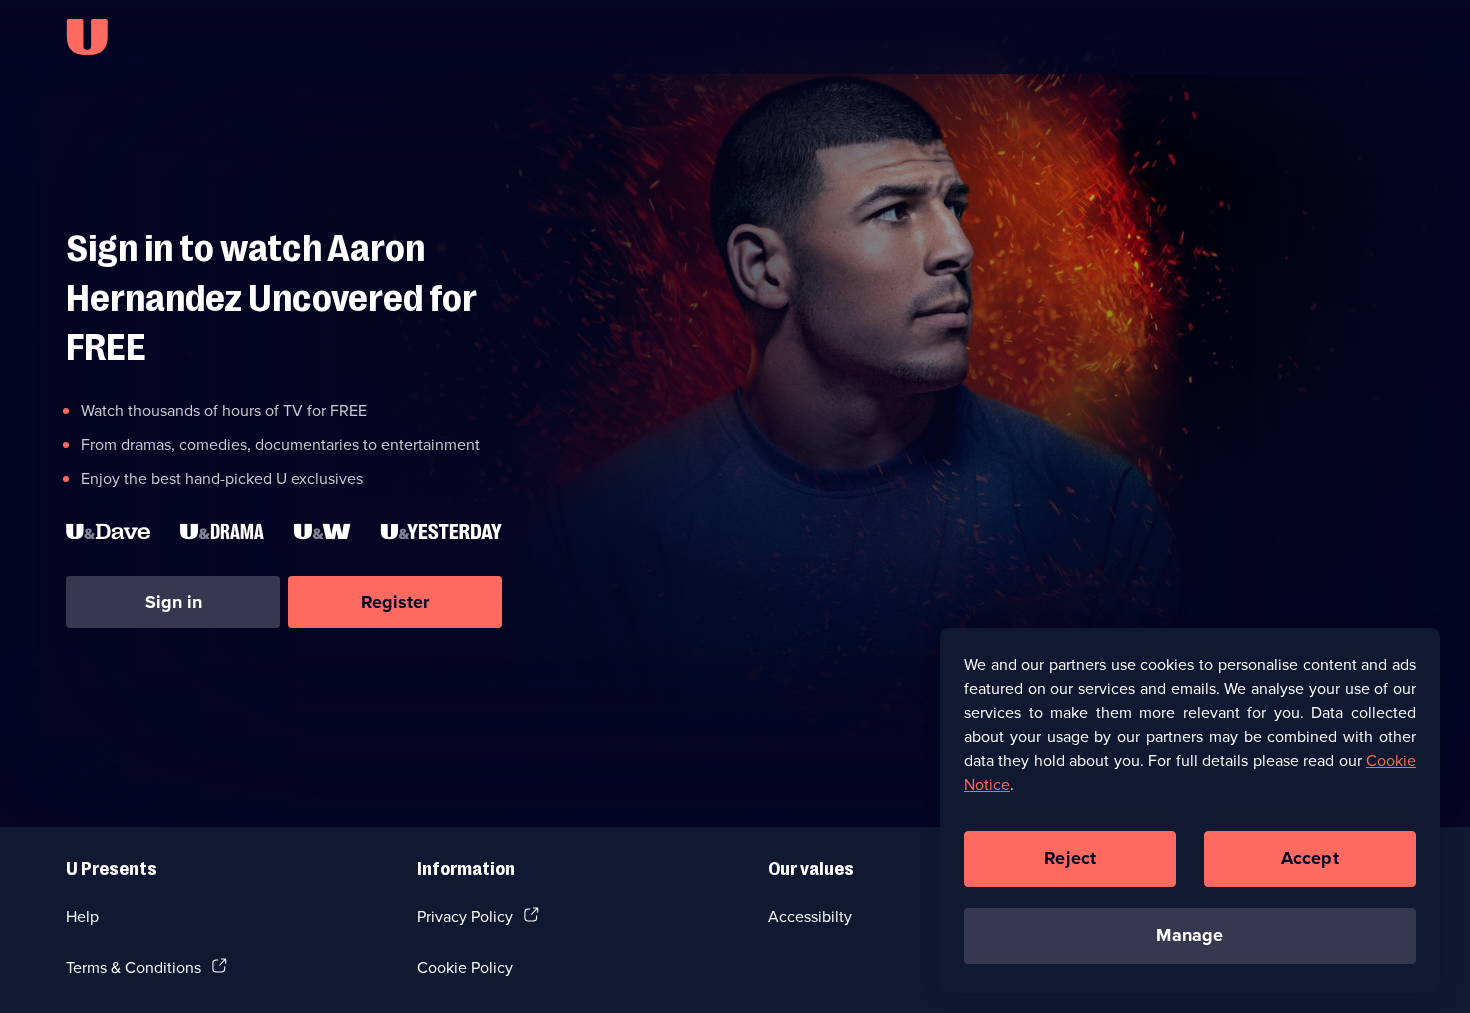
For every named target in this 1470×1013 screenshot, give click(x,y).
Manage (1189, 935)
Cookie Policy (465, 967)
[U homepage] (87, 37)
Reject (1070, 858)
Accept (1310, 858)
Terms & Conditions (133, 967)
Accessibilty (810, 916)
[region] (1190, 810)
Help (82, 916)
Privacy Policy (465, 916)
